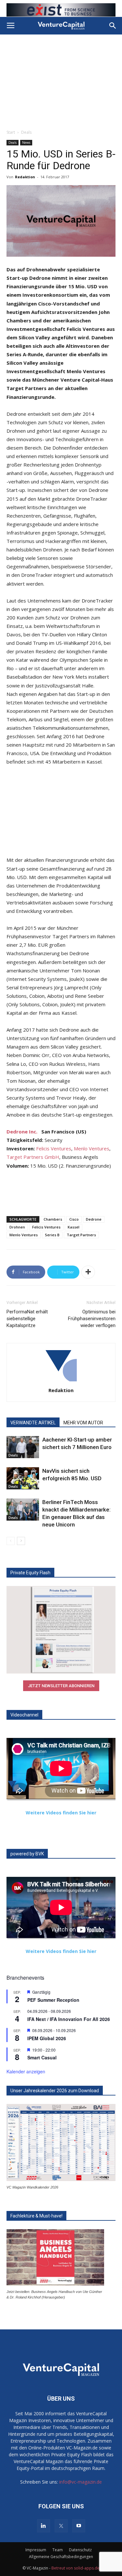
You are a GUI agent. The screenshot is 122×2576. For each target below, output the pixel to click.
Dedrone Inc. (22, 1132)
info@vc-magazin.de (81, 2482)
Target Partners (81, 1235)
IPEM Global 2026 (47, 2038)
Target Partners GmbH (33, 1157)
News (26, 142)
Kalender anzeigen (26, 2071)
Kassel (74, 1227)
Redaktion (25, 177)
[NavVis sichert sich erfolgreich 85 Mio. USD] (23, 1478)
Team (58, 2550)
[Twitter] (61, 2526)
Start (11, 132)
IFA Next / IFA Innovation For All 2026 (69, 2019)
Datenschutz (80, 2550)
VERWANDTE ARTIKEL (33, 1423)
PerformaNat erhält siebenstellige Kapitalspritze (27, 1319)
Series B (52, 1235)
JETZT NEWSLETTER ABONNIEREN (61, 1686)
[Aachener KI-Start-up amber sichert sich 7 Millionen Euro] (23, 1447)
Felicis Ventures (54, 1148)
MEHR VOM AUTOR (83, 1423)
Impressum (36, 2550)
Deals (26, 132)
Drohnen (17, 1227)
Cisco (74, 1219)
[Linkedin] (44, 2526)
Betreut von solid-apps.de (75, 2568)
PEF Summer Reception (53, 2000)
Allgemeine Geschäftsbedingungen (61, 2557)
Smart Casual (42, 2057)
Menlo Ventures (92, 1148)
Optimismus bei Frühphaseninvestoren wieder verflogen (92, 1319)
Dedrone (94, 1219)
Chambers (53, 1219)
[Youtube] (79, 2526)
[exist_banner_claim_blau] (61, 10)
